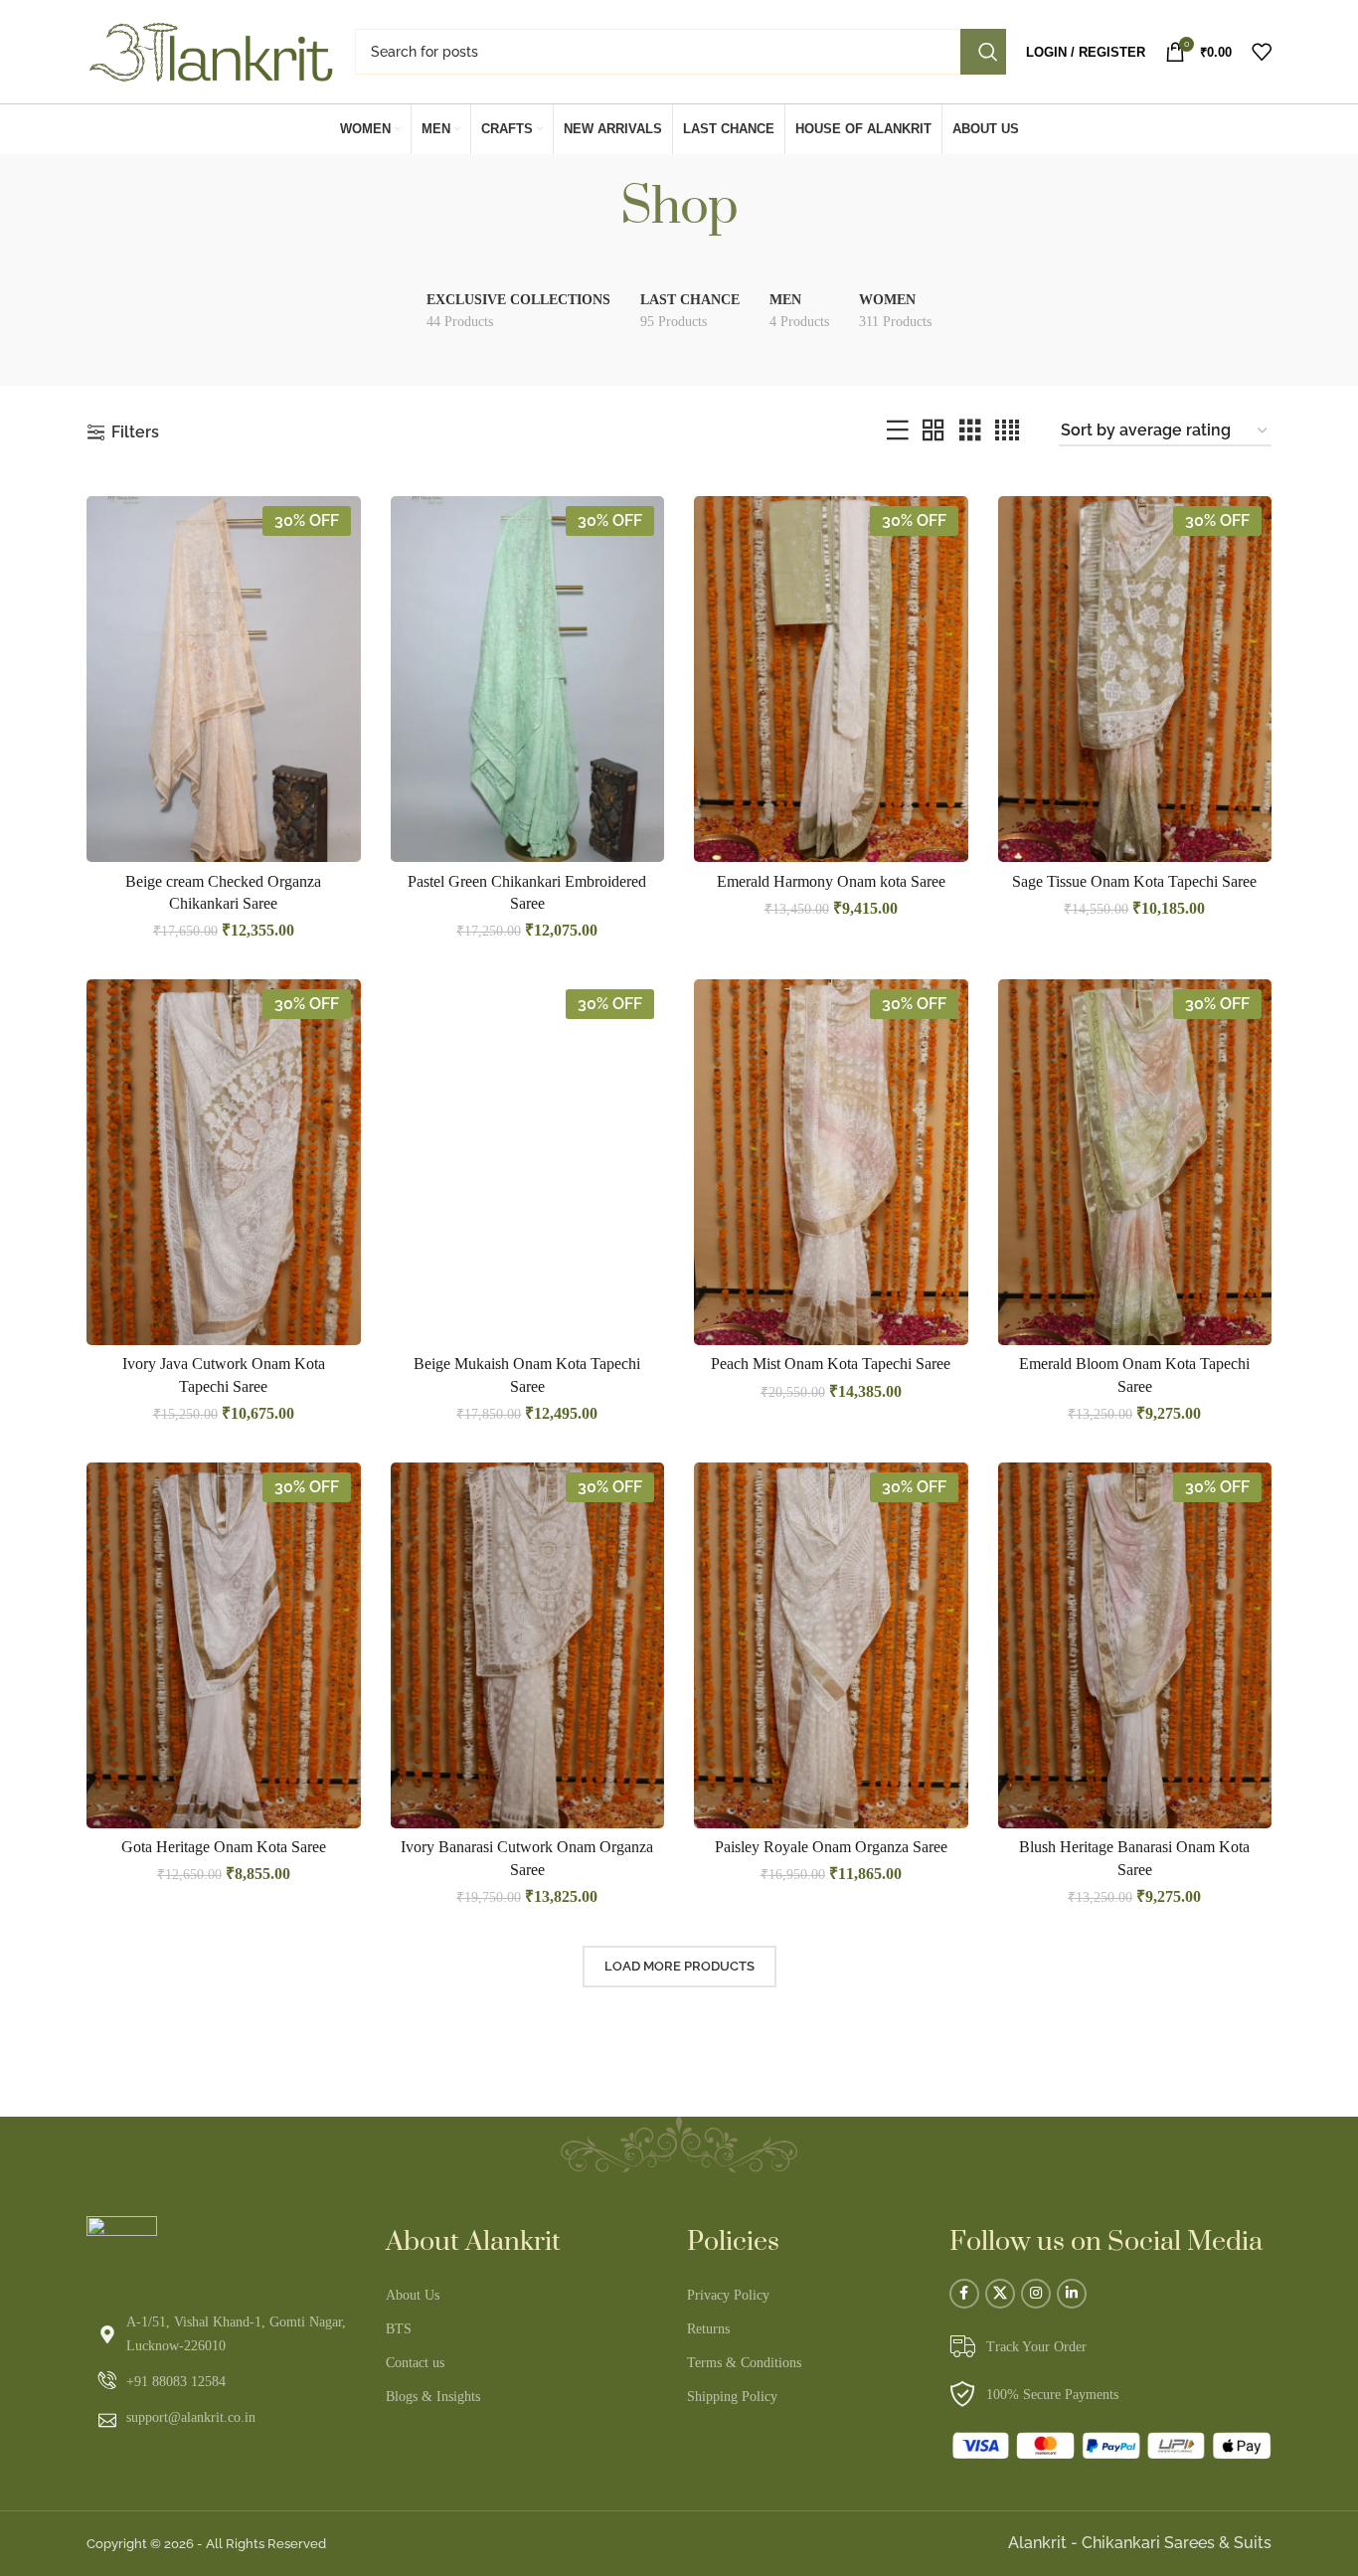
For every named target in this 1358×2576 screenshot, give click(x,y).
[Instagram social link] (1036, 2294)
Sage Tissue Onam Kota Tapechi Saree (1134, 881)
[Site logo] (211, 50)
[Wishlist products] (1262, 52)
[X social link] (1000, 2294)
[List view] (898, 431)
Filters (135, 432)
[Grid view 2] (934, 431)
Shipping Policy (732, 2397)
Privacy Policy (728, 2295)
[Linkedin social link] (1072, 2294)
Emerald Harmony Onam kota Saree (831, 881)
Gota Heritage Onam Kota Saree (224, 1847)
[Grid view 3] (970, 431)
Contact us (415, 2363)
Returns (708, 2329)
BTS (399, 2329)
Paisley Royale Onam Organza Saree (831, 1847)
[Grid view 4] (1007, 431)
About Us (413, 2295)
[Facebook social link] (964, 2294)
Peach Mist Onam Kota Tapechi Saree (831, 1364)
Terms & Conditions (744, 2363)
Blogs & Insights (433, 2397)
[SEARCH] (983, 52)
